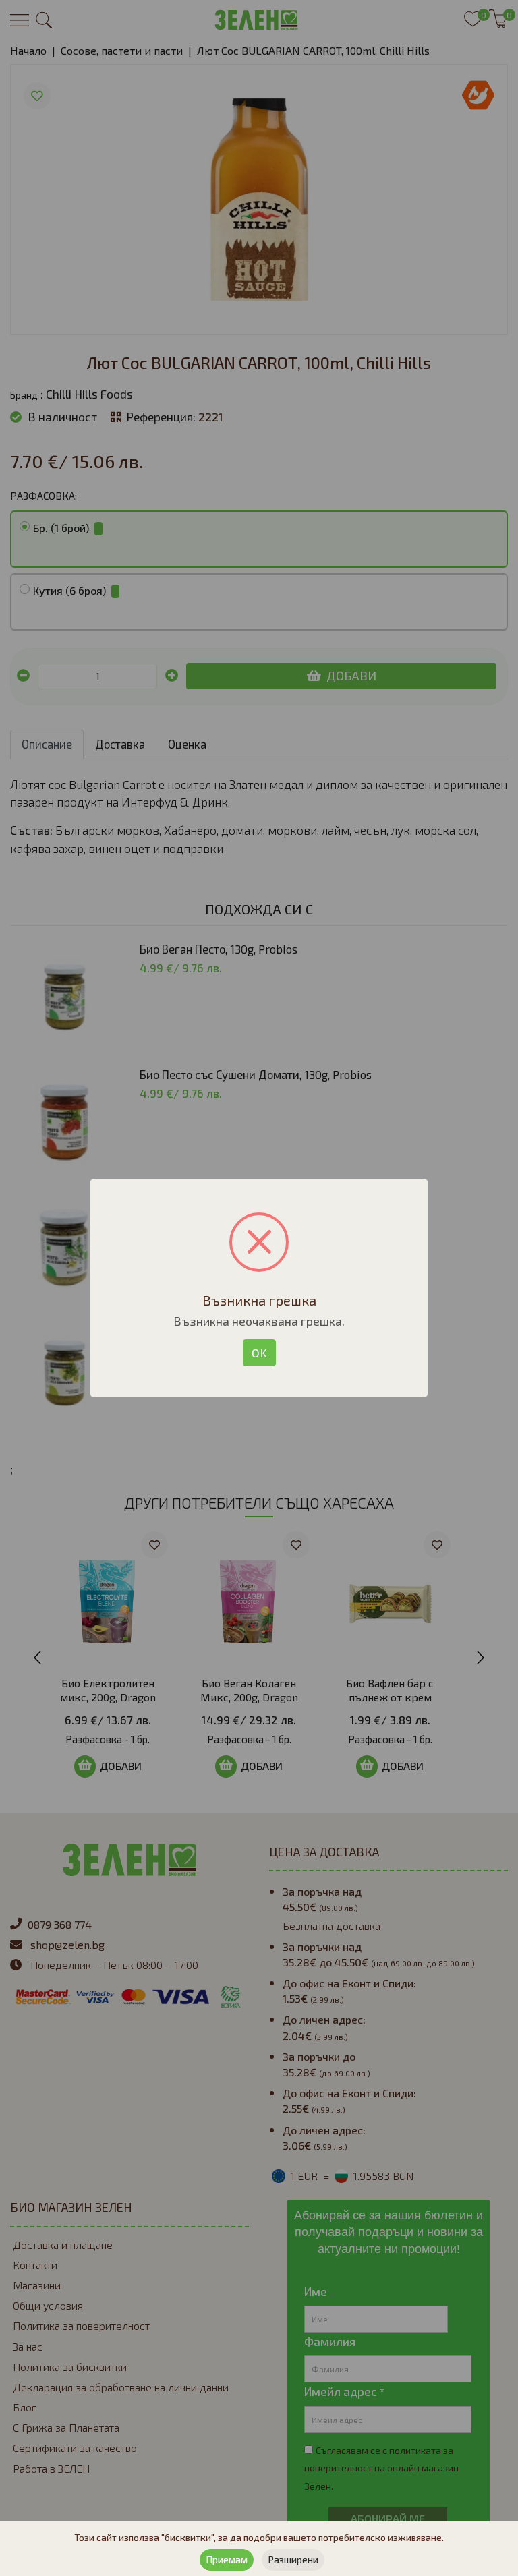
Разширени (293, 2559)
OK (259, 1353)
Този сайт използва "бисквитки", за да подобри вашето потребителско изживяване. (259, 2537)
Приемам (227, 2559)
